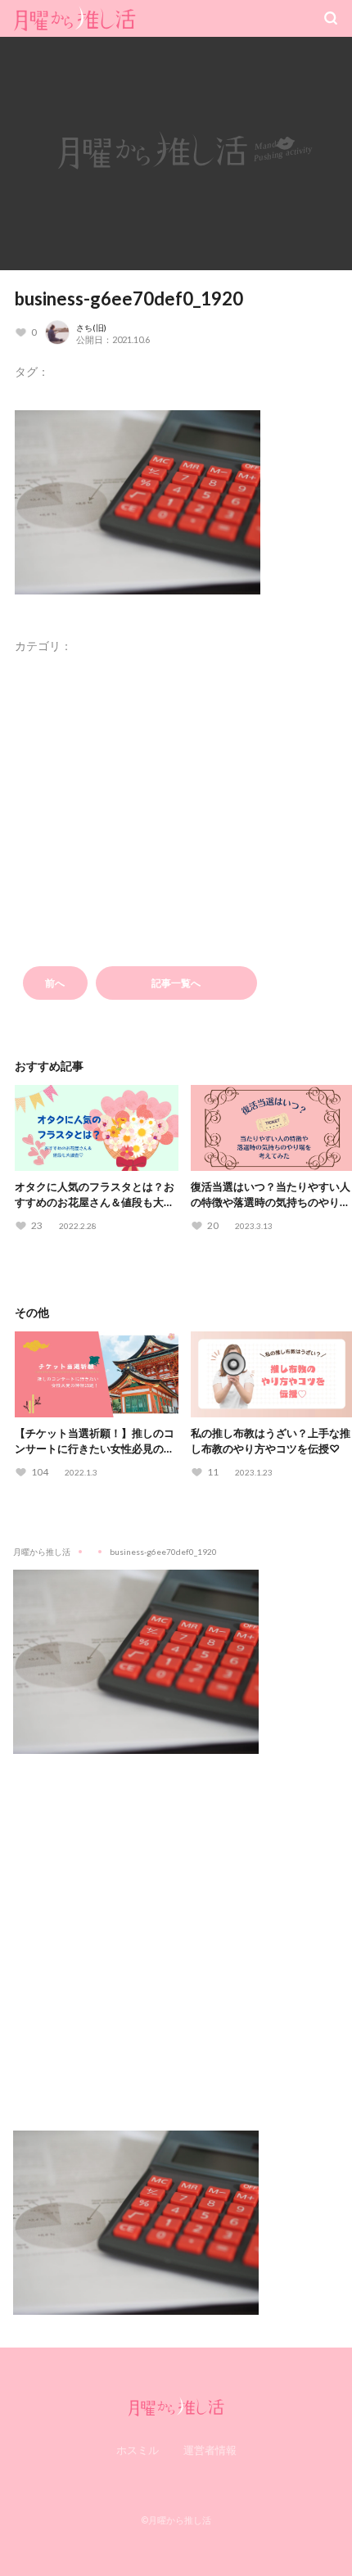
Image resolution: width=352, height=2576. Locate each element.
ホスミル (138, 2450)
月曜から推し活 (42, 1552)
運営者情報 (210, 2450)
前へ (55, 983)
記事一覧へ (176, 983)
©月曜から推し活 (176, 2520)
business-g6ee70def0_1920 (129, 298)
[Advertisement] (176, 1930)
